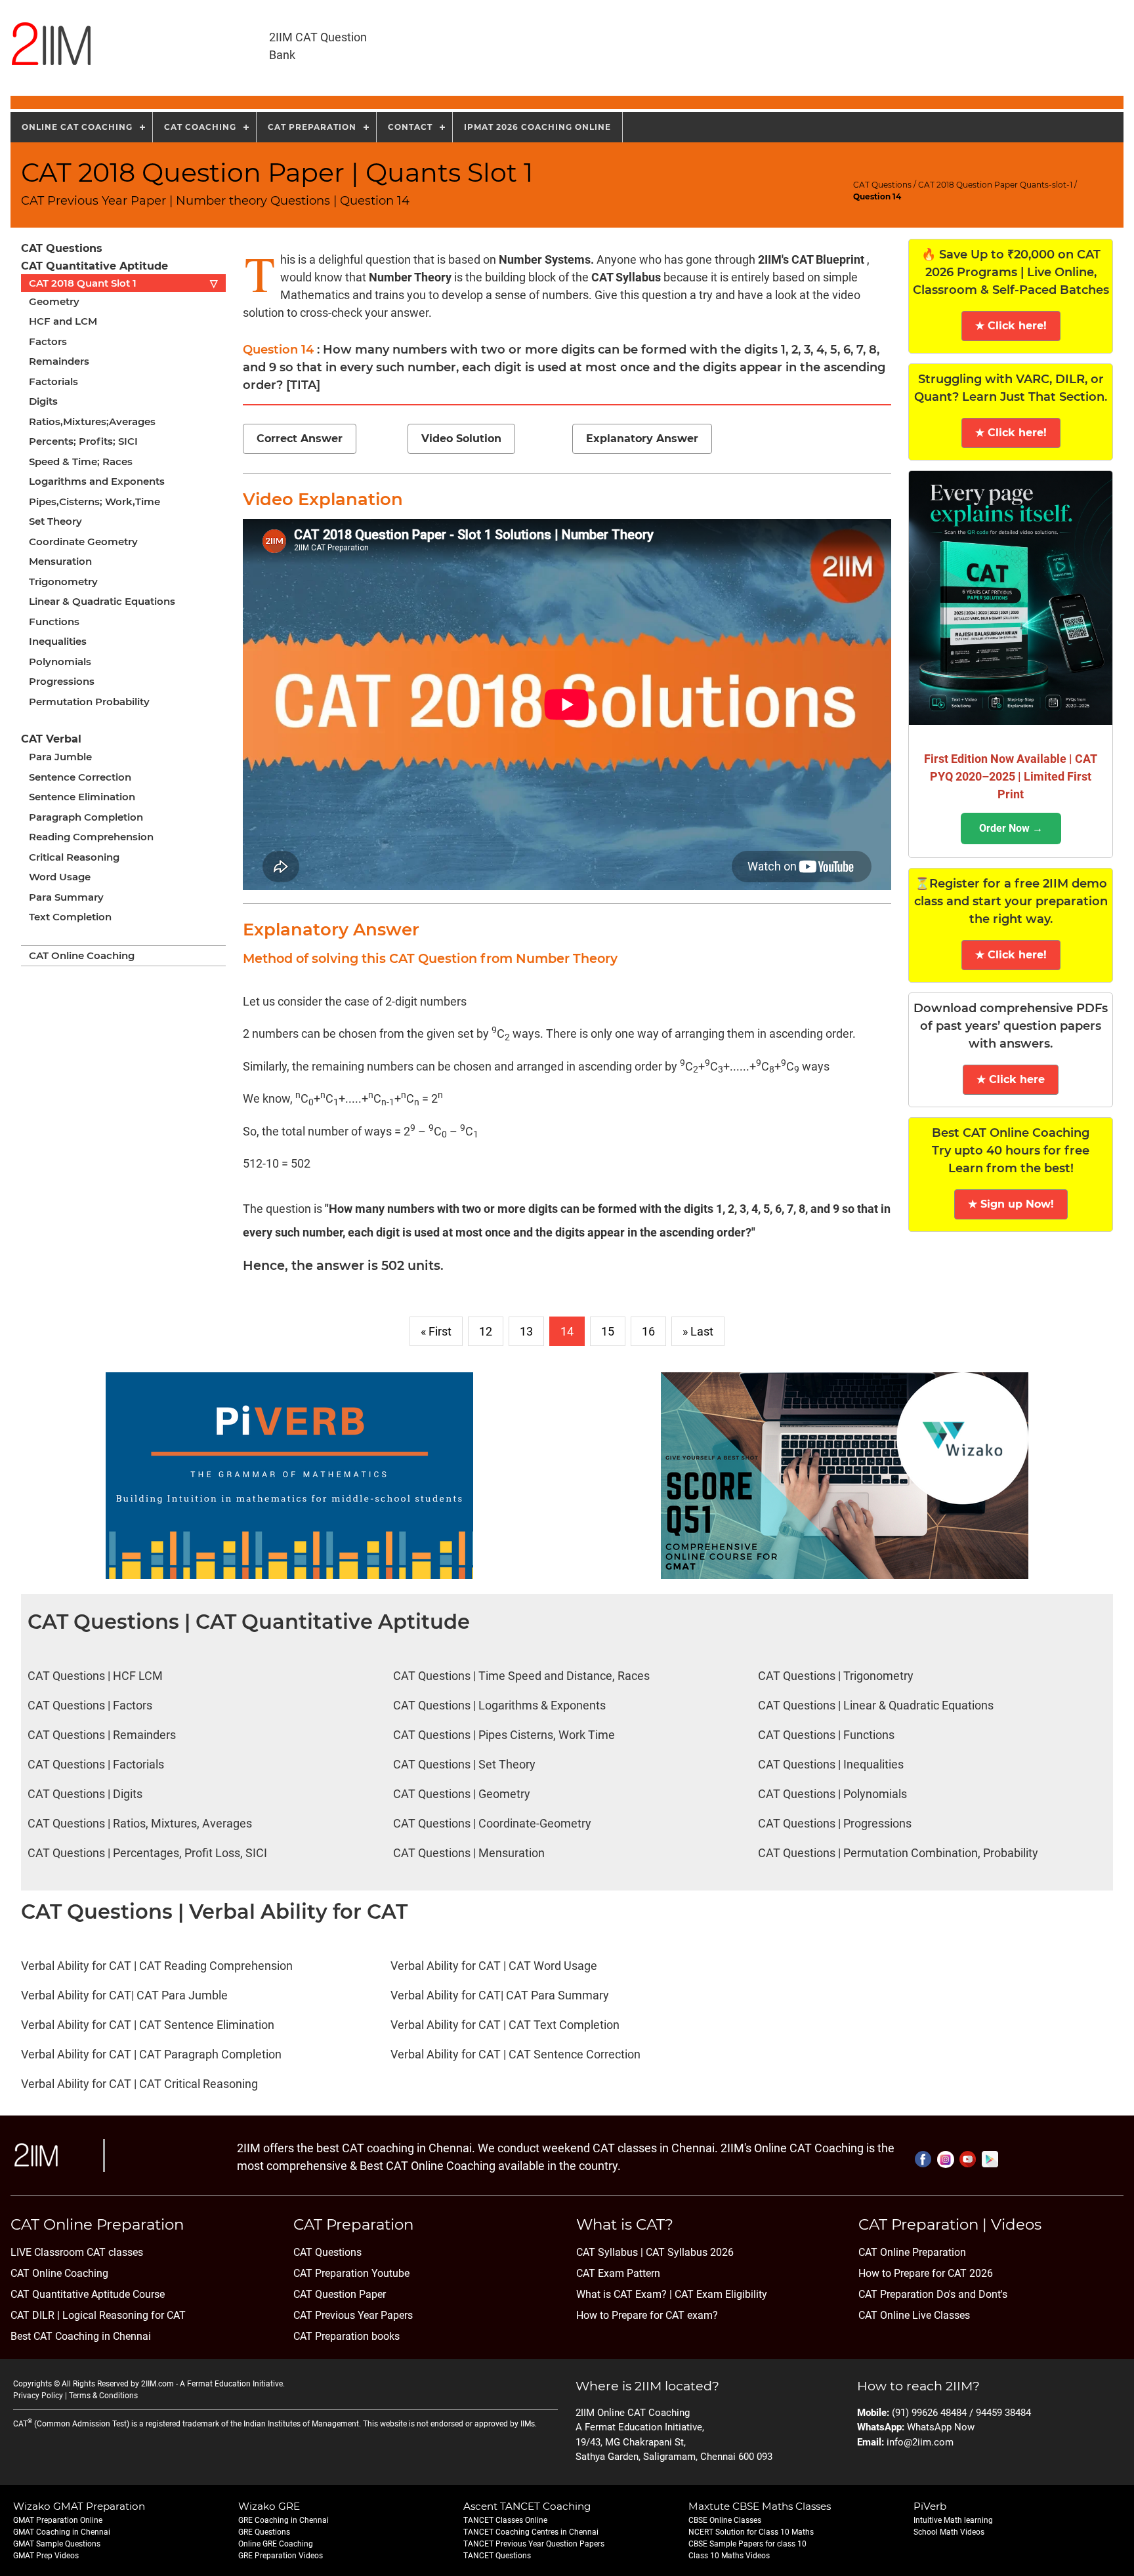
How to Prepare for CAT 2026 (926, 2273)
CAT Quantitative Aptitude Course (88, 2294)
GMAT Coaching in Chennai (62, 2532)
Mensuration (60, 561)
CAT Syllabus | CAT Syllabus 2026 (655, 2252)
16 (648, 1331)
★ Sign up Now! (1011, 1204)
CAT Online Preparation (912, 2252)
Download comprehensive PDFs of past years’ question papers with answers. (1011, 1026)
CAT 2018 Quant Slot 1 (123, 283)
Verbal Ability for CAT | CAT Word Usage (494, 1966)
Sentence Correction (80, 777)
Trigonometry (63, 582)
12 (486, 1331)
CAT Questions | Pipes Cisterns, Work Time (504, 1735)
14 (567, 1331)
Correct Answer (300, 439)
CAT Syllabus (626, 277)
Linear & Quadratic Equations (102, 601)
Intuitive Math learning (953, 2520)
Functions (54, 622)
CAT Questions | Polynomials (832, 1794)
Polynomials (60, 662)
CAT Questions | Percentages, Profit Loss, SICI (147, 1853)
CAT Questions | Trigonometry (836, 1676)
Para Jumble (60, 757)
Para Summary (66, 897)
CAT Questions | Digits (85, 1794)
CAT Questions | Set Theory (464, 1764)
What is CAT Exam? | (624, 2294)
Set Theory (55, 521)
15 (608, 1331)
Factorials (53, 381)
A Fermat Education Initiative (231, 2384)
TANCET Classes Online (505, 2520)
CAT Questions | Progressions (835, 1823)
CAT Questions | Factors (90, 1705)
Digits (43, 401)
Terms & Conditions (103, 2396)
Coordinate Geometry (83, 542)
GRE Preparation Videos (281, 2556)
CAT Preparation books (346, 2336)
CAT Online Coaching (82, 955)
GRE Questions (264, 2532)
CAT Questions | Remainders (102, 1735)
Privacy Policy (38, 2396)
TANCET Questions (497, 2556)
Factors (48, 341)
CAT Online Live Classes (914, 2315)
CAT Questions (882, 185)
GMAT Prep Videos (46, 2556)
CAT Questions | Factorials (96, 1764)
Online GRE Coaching (276, 2544)
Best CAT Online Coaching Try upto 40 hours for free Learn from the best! (1011, 1151)
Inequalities (58, 641)
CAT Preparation (312, 127)
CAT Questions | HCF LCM (95, 1676)
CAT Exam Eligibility (720, 2294)
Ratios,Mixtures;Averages (92, 421)
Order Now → (1011, 828)
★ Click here (1011, 1079)
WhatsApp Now (941, 2427)
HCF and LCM (63, 321)
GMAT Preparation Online (58, 2520)
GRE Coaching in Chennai (283, 2520)
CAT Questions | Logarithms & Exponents (499, 1705)
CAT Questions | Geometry (462, 1794)
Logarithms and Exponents (97, 481)
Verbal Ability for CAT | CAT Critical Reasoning (139, 2084)
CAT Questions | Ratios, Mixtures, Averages (140, 1823)
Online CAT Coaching (77, 127)
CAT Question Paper (340, 2294)
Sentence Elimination (82, 797)
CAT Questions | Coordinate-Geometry (492, 1823)
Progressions (62, 681)
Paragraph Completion (86, 817)
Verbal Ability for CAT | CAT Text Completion (505, 2025)
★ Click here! (1011, 326)
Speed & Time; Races (81, 461)
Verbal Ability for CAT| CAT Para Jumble (124, 1995)
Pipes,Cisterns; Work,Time (94, 501)
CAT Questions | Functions (826, 1735)
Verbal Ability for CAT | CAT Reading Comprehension (157, 1966)
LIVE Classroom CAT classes (77, 2252)
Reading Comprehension (91, 837)
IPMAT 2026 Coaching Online (537, 127)
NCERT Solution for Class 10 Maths (751, 2532)
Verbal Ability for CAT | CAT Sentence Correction (515, 2054)
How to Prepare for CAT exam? (647, 2315)
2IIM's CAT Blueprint (811, 259)
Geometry (54, 301)
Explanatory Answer (642, 439)
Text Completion (70, 917)
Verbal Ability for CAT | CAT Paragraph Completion (151, 2054)
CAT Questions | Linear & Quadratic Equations (876, 1705)
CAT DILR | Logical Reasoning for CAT (98, 2315)
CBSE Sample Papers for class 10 (747, 2544)
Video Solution (461, 439)
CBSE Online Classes (725, 2520)
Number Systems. (548, 259)
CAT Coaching (200, 127)
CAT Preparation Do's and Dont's (933, 2294)
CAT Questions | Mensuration (469, 1853)
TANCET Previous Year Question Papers (534, 2544)
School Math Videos (949, 2532)
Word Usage (60, 877)
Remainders (59, 361)
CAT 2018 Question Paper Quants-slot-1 (995, 185)
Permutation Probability (89, 702)
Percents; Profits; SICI (83, 441)
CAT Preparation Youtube (351, 2273)
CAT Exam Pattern (618, 2273)
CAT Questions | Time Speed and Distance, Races (521, 1676)
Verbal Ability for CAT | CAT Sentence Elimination (148, 2025)
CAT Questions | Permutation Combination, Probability (898, 1853)
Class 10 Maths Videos (729, 2556)
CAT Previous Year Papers (353, 2315)
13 (526, 1331)
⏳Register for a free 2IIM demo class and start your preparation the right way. (1011, 901)
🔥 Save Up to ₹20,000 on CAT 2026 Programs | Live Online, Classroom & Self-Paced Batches (1011, 272)
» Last (698, 1331)
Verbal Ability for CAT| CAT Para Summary (500, 1995)
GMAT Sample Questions (57, 2544)
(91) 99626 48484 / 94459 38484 (961, 2413)
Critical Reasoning (74, 857)
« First (436, 1331)
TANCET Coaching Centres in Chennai (531, 2532)
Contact (410, 127)
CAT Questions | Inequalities (831, 1764)
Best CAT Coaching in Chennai (81, 2336)
